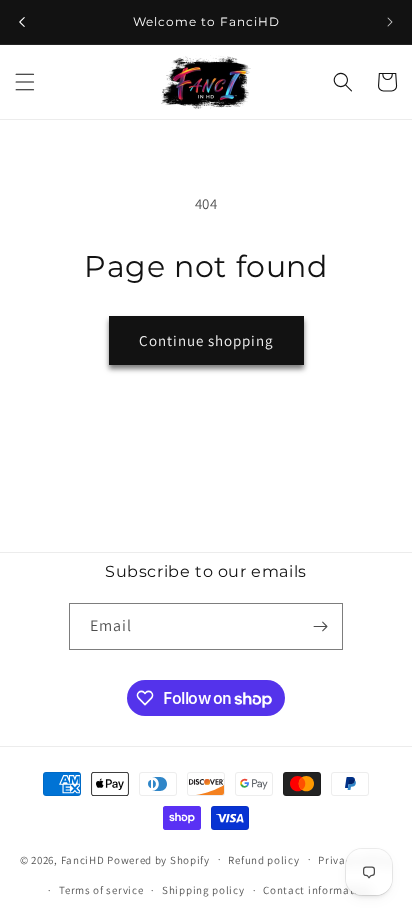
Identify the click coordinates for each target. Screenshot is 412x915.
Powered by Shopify (158, 859)
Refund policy (263, 860)
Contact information (317, 890)
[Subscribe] (320, 626)
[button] (25, 82)
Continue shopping (206, 340)
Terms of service (101, 890)
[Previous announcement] (22, 22)
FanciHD (83, 859)
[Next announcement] (390, 22)
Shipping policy (203, 890)
